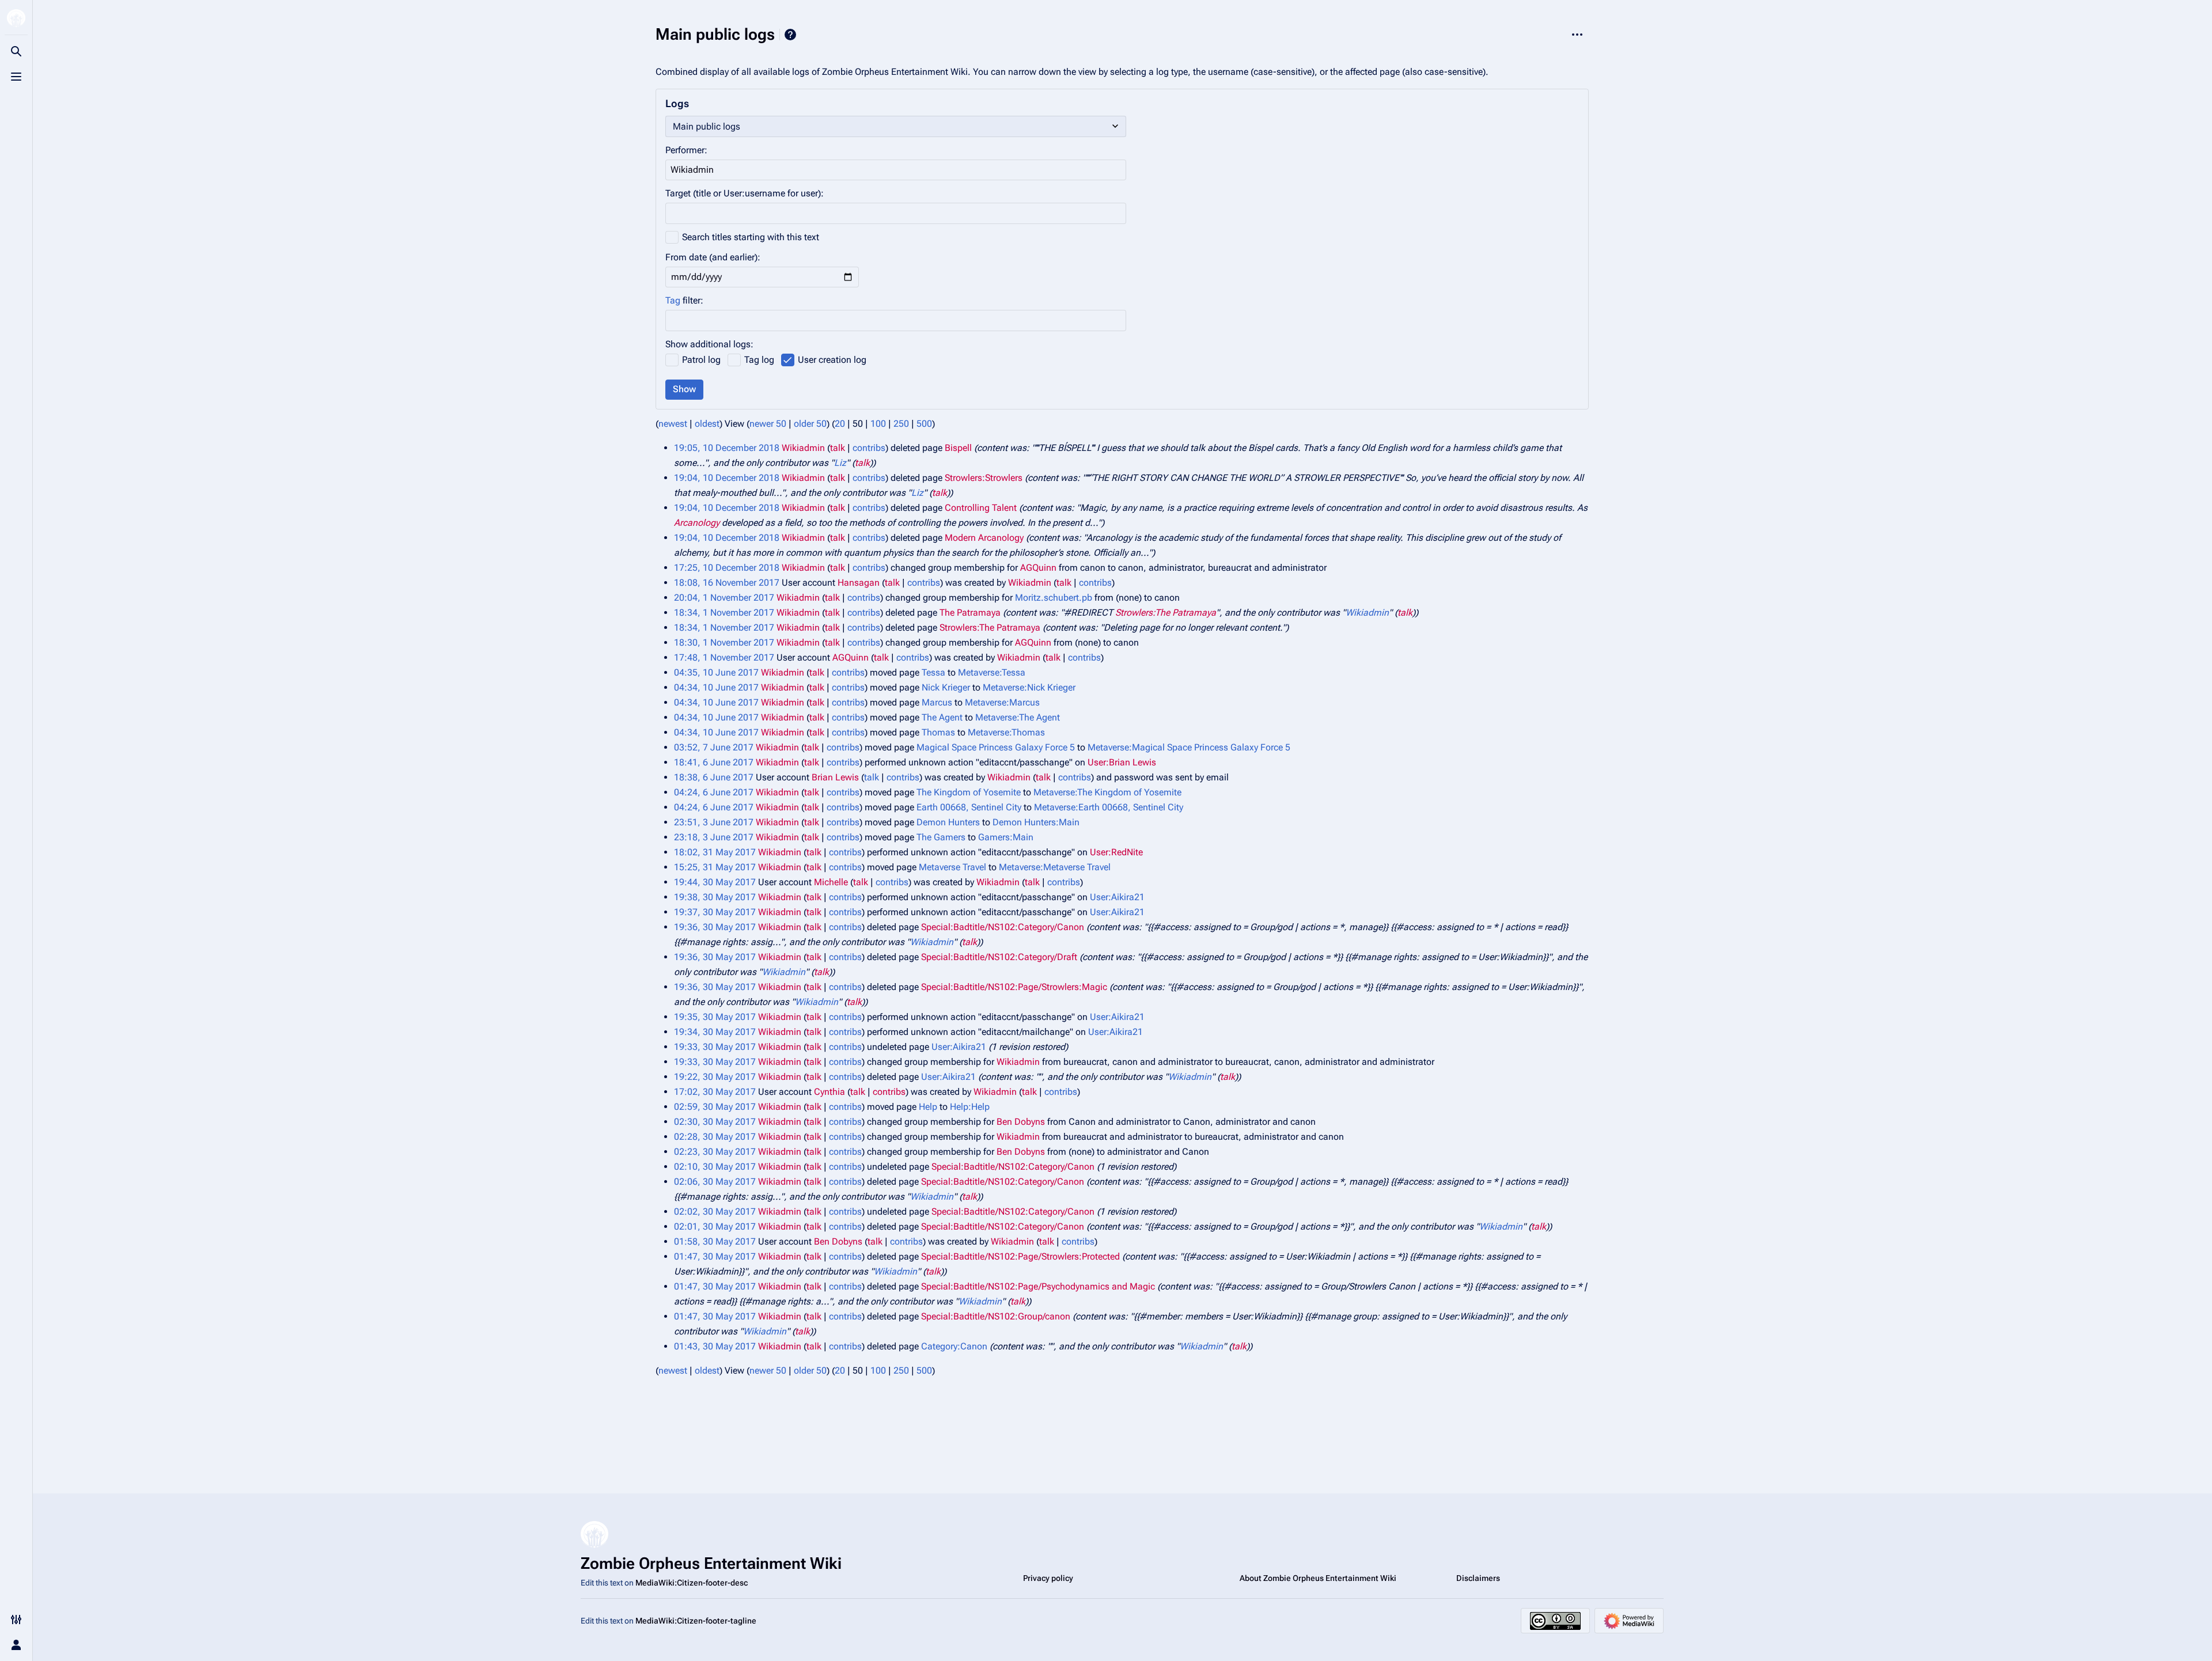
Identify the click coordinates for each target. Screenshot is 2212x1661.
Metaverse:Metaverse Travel (1055, 867)
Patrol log (701, 360)
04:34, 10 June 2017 (716, 687)
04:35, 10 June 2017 (716, 672)
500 (924, 424)
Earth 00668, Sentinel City (969, 807)
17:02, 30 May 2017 (715, 1092)
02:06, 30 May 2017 (715, 1182)
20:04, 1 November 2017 (724, 598)
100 (878, 424)
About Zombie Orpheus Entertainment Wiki (1318, 1578)
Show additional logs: (709, 344)
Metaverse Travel (952, 867)
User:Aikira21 (1117, 897)
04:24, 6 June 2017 (714, 792)
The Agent (942, 717)
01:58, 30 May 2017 (715, 1241)
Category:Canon (954, 1346)
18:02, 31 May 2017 (715, 852)
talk (838, 448)
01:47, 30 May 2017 (715, 1256)
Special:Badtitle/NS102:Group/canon (996, 1316)
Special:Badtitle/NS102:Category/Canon (1003, 927)
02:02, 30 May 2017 (715, 1211)
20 (840, 424)
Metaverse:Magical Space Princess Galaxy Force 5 (1189, 747)
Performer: (686, 150)
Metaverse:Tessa (992, 672)
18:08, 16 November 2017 (727, 583)
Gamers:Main (1006, 837)
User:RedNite (1116, 852)
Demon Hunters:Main (1036, 822)
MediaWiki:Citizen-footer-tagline (696, 1621)
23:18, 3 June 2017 (714, 837)
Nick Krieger (946, 687)
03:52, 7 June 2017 (714, 747)
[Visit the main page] (16, 18)
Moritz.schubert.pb (1054, 598)
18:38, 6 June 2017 (714, 777)
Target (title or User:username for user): (745, 193)
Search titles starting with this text (751, 237)
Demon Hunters (948, 822)
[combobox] (896, 321)
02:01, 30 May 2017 (715, 1226)
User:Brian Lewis (1122, 762)
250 (901, 424)
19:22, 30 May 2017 (715, 1077)
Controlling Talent (981, 508)
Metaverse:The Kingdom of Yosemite (1107, 792)
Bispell (958, 448)
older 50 (810, 424)
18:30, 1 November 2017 (724, 642)
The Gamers (941, 837)
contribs (869, 448)
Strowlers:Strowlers (984, 478)
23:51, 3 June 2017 (714, 822)
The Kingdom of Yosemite (969, 792)
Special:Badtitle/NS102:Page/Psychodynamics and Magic (1038, 1286)
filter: (684, 300)
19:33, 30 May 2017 (715, 1047)
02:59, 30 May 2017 (715, 1107)
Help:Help (970, 1107)
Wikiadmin (1367, 613)
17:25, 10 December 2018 (727, 568)
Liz (840, 463)
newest (673, 424)
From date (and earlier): (713, 257)
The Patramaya (970, 613)
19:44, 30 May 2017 (715, 882)
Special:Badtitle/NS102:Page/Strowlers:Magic (1014, 987)
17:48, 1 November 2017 (724, 657)
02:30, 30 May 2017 (715, 1122)
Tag (673, 300)
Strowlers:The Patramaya (1166, 613)
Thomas (938, 732)
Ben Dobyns (1021, 1122)
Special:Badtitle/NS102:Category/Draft (999, 957)
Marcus (937, 702)
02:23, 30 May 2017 (715, 1152)
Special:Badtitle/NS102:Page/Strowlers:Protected (1020, 1256)
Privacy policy (1048, 1578)
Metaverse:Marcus (1002, 702)
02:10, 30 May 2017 (715, 1167)
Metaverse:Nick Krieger (1029, 687)
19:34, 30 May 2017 (715, 1032)
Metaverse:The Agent (1018, 717)
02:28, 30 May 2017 (715, 1137)
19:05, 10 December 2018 (727, 448)
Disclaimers (1478, 1578)
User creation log (832, 360)
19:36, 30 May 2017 (715, 927)
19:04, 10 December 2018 (727, 478)
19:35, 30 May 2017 (715, 1017)
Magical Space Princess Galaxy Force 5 (996, 747)
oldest (707, 424)
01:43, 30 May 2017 (715, 1346)
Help (790, 35)
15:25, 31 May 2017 (715, 867)
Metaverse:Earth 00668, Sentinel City (1109, 807)
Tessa (933, 672)
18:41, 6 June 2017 (714, 762)
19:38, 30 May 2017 (715, 897)
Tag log (759, 360)
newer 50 (768, 424)
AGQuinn (1038, 568)
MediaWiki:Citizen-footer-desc (692, 1583)
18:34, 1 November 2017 (724, 613)
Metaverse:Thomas (1006, 732)
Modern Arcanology (984, 538)
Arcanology (697, 523)
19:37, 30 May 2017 (715, 912)
